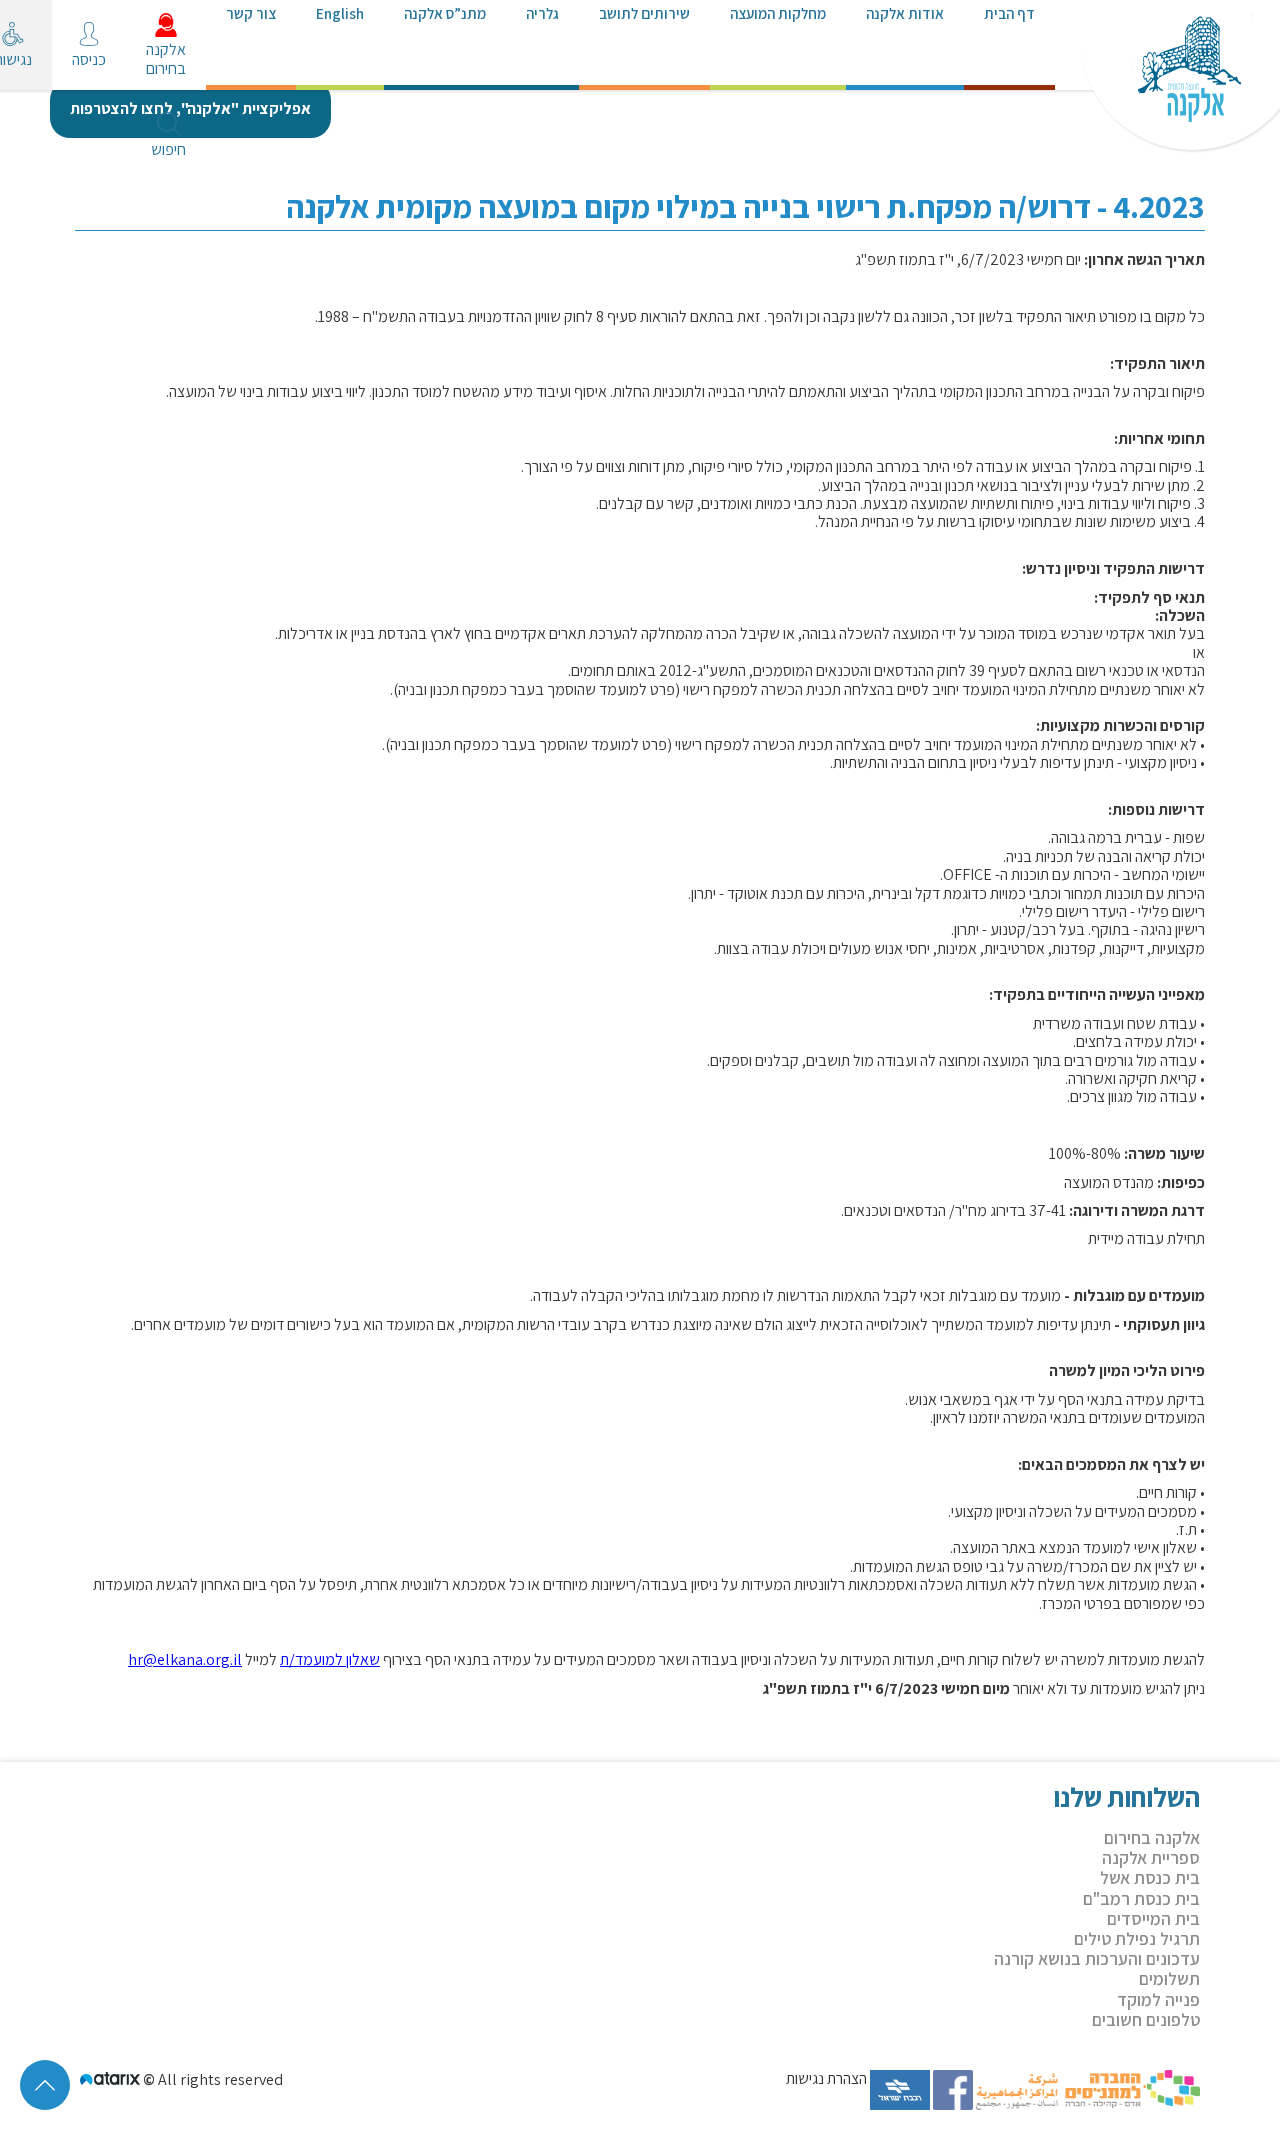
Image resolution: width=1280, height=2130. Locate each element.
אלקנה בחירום (1152, 1837)
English (340, 13)
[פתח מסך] (30, 50)
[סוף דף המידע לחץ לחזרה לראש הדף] (45, 2085)
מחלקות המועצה (778, 13)
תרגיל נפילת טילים (1137, 1938)
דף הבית (1009, 13)
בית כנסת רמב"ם (1141, 1898)
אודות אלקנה (905, 13)
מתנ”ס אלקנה (445, 13)
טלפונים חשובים (1146, 2019)
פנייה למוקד (1158, 1999)
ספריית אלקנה (1151, 1857)
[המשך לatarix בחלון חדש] (111, 2079)
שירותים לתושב (644, 13)
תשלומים (1169, 1978)
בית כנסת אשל (1150, 1877)
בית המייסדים (1153, 1918)
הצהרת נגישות (826, 2079)
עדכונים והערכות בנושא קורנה (1097, 1958)
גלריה (542, 13)
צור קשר (251, 13)
